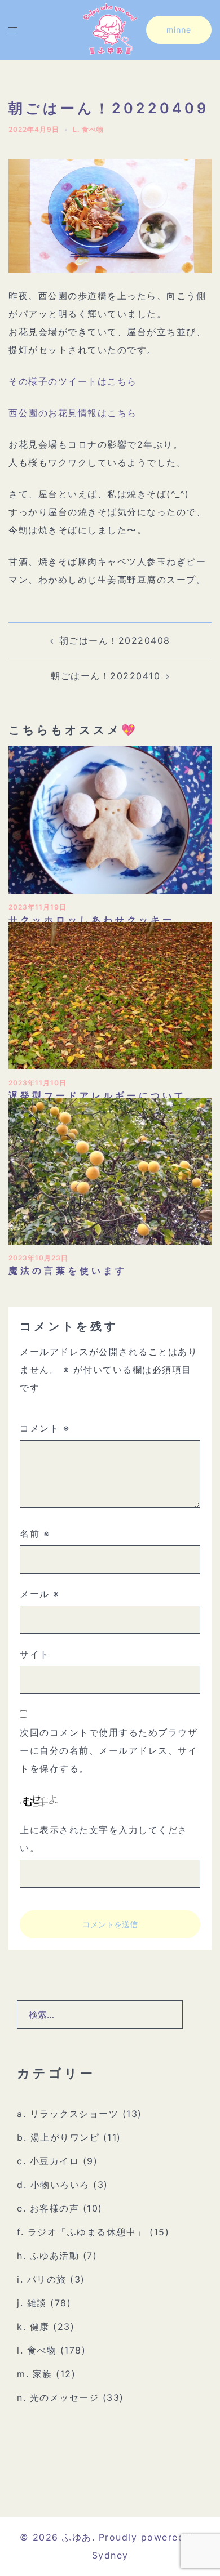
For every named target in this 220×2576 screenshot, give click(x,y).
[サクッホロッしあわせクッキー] (110, 819)
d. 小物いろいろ (53, 2185)
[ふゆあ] (110, 29)
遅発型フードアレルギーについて (97, 1095)
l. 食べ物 (88, 129)
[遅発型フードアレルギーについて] (110, 995)
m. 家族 (35, 2374)
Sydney (110, 2555)
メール (40, 1594)
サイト (35, 1654)
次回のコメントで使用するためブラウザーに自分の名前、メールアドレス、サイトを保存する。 (109, 1750)
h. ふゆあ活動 (48, 2256)
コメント (45, 1428)
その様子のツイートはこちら (73, 381)
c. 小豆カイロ (48, 2161)
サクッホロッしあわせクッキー (91, 920)
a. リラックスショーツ (68, 2114)
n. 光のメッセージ (58, 2397)
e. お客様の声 (48, 2208)
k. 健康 (33, 2327)
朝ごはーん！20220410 (105, 676)
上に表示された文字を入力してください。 (104, 1839)
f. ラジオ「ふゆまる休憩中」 (82, 2232)
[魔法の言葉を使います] (110, 1170)
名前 (35, 1534)
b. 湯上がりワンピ (58, 2137)
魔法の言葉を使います (68, 1271)
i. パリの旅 (42, 2279)
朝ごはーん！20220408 (115, 640)
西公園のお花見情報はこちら (73, 413)
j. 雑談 (32, 2303)
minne (179, 30)
